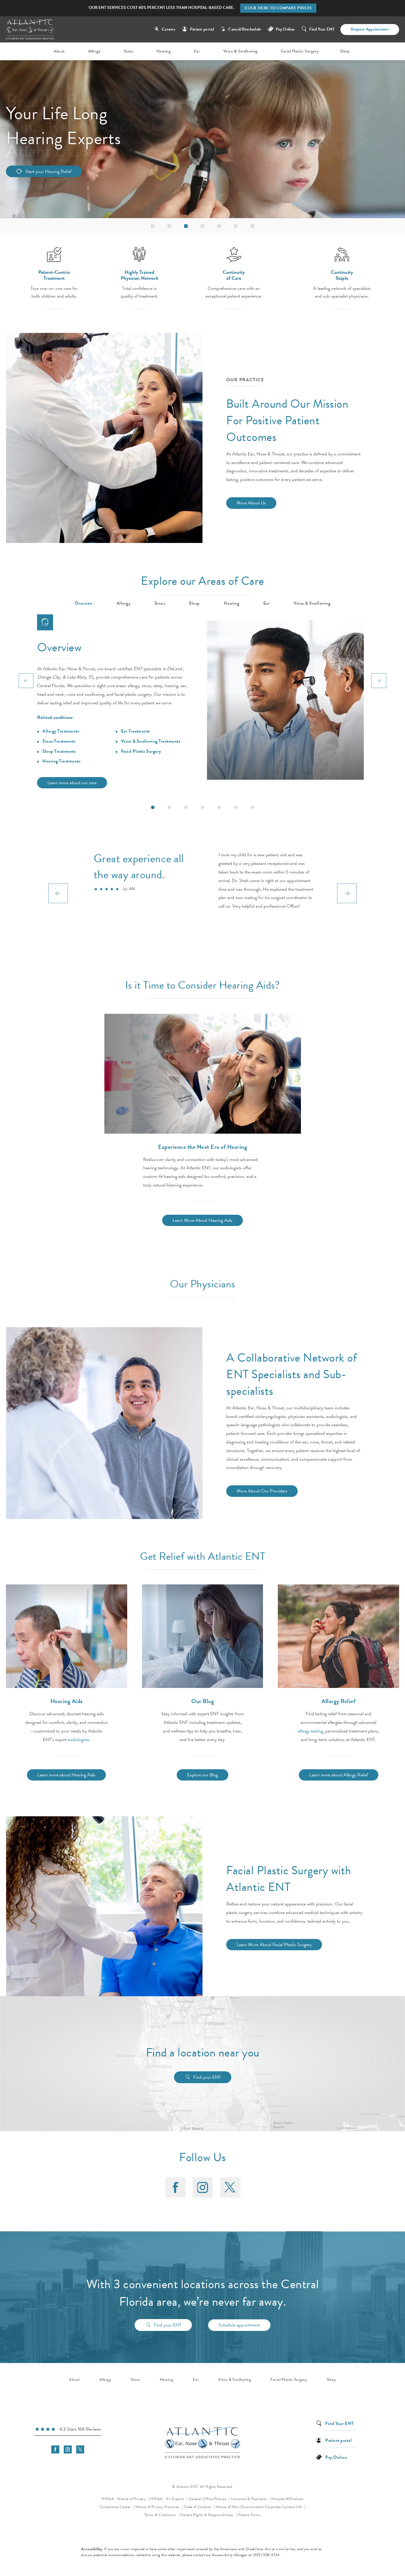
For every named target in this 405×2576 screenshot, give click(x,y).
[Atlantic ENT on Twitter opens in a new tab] (230, 2187)
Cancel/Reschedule (245, 29)
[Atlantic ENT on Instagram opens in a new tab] (203, 2187)
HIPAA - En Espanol (168, 2499)
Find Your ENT (322, 29)
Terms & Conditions (161, 2515)
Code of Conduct (199, 2507)
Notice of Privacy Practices (159, 2507)
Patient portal (202, 29)
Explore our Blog (203, 1775)
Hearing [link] (164, 51)
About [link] (59, 51)
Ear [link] (197, 51)
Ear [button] (267, 603)
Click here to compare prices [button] (278, 8)
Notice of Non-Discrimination (240, 2507)
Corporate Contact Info (284, 2507)
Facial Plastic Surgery (141, 751)
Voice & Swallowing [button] (312, 603)
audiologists (79, 1740)
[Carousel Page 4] (203, 807)
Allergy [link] (94, 51)
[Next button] (379, 681)
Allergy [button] (124, 603)
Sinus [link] (129, 51)
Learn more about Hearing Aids (66, 1775)
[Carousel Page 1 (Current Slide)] (153, 807)
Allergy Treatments (61, 731)
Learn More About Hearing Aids (203, 1220)
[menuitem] (60, 51)
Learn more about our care (72, 783)
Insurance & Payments (249, 2499)
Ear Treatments (135, 731)
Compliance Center (116, 2507)
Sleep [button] (194, 603)
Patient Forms (249, 2515)
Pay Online (285, 29)
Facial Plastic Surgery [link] (300, 51)
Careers (169, 29)
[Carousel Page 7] (252, 807)
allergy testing (310, 1731)
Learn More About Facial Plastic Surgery (274, 1945)
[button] (153, 226)
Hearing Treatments (61, 761)
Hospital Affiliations (287, 2499)
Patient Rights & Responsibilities (207, 2515)
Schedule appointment (239, 2325)
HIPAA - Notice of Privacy (125, 2499)
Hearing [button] (232, 603)
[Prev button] (26, 681)
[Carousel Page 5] (219, 807)
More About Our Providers (262, 1491)
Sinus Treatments (59, 741)
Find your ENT (207, 2077)
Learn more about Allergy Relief (339, 1775)
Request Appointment (370, 29)
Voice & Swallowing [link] (240, 51)
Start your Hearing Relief (48, 171)
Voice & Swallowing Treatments (151, 741)
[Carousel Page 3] (186, 807)
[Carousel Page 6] (236, 807)
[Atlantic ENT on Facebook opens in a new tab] (175, 2187)
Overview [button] (84, 603)
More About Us (251, 503)
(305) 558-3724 (266, 2555)
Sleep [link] (345, 51)
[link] (68, 2430)
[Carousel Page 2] (169, 807)
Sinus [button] (160, 603)
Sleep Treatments (59, 751)
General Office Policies (208, 2499)
